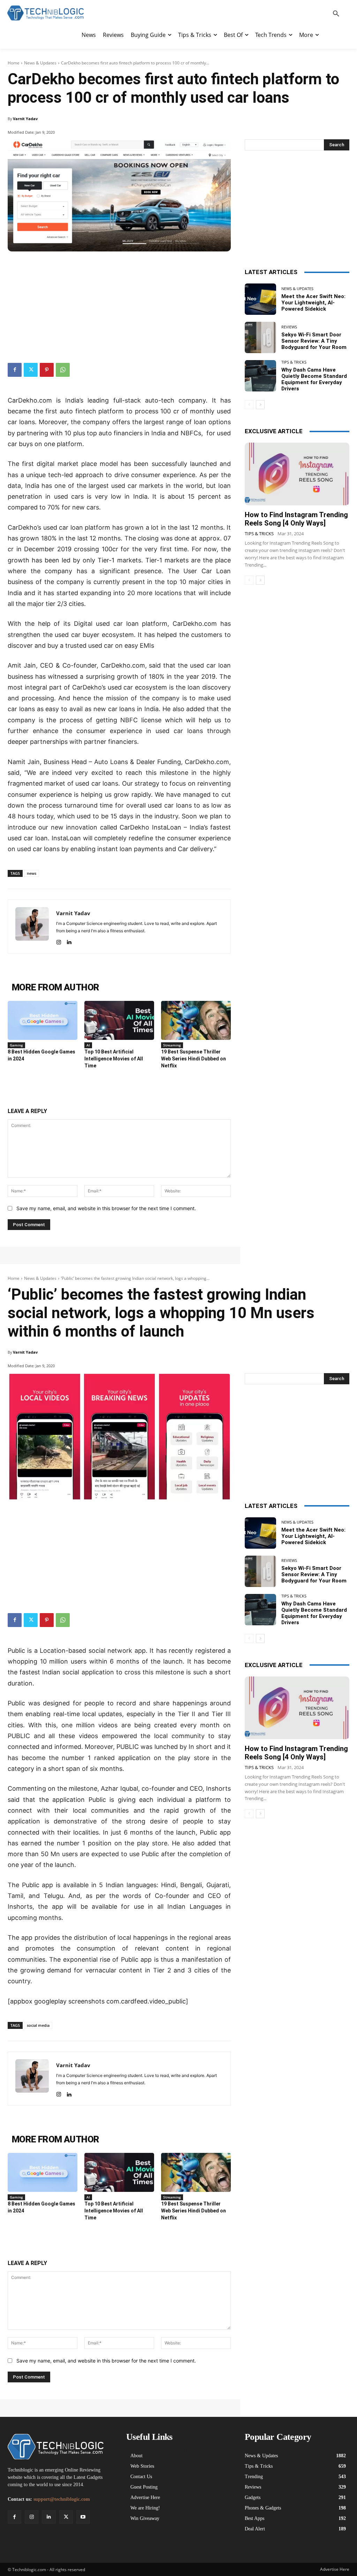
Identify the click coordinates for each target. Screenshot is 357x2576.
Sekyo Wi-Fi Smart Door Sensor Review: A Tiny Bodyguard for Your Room (314, 341)
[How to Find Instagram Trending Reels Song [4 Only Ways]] (297, 474)
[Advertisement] (119, 304)
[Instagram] (59, 941)
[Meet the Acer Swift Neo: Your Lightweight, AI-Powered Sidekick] (260, 299)
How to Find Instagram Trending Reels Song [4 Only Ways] (296, 519)
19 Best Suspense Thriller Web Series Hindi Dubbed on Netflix (193, 1059)
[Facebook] (15, 370)
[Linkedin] (69, 941)
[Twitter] (31, 370)
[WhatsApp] (63, 370)
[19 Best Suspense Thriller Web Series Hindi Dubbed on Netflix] (196, 1020)
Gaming (16, 1045)
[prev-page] (249, 405)
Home (14, 63)
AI (88, 1045)
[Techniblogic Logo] (45, 13)
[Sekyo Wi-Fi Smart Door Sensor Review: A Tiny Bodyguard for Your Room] (260, 337)
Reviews (289, 327)
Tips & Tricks (294, 362)
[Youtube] (83, 2517)
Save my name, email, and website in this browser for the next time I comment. (106, 1208)
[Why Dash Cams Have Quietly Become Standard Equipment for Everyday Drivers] (260, 376)
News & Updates (40, 63)
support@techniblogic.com (62, 2499)
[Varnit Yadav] (32, 927)
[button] (336, 14)
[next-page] (260, 405)
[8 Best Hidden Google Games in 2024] (43, 1020)
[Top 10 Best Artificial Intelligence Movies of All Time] (119, 1020)
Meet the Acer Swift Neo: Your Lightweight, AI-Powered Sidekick (313, 303)
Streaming (172, 1045)
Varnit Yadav (25, 119)
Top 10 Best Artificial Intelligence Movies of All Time (114, 1059)
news (32, 873)
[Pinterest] (47, 370)
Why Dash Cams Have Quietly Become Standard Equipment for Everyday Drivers (314, 379)
